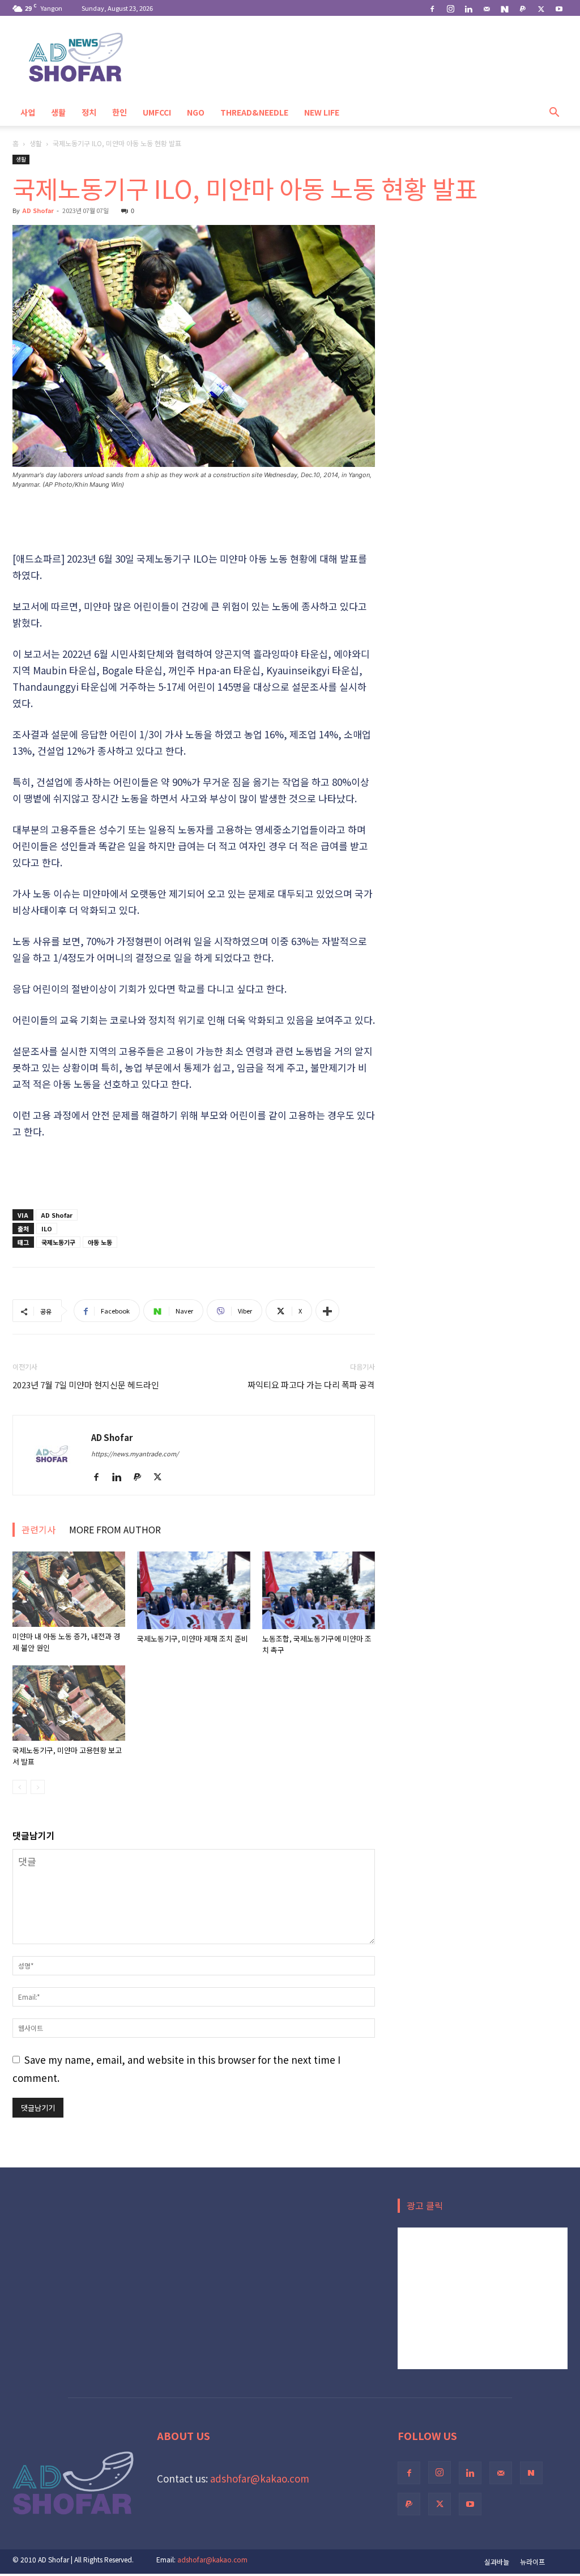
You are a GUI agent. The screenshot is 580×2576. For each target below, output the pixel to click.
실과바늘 (497, 2562)
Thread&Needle (254, 112)
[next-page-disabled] (38, 1787)
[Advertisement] (194, 521)
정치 (89, 112)
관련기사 (39, 1529)
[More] (327, 1311)
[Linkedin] (468, 8)
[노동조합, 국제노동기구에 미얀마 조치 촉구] (319, 1590)
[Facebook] (432, 8)
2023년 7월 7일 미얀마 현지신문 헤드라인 (86, 1385)
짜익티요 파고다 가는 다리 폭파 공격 (311, 1385)
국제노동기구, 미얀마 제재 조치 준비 (193, 1638)
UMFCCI (157, 112)
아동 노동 (100, 1242)
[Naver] (505, 8)
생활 (58, 112)
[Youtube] (559, 8)
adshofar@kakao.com (260, 2478)
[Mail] (487, 8)
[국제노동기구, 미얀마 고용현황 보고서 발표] (69, 1703)
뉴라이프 (532, 2562)
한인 (120, 112)
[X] (541, 8)
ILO (47, 1229)
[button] (554, 112)
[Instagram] (450, 8)
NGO (196, 112)
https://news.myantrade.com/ (135, 1453)
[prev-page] (20, 1787)
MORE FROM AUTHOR (115, 1529)
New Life (322, 112)
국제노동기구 (58, 1242)
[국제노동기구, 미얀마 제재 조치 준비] (193, 1590)
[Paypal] (523, 8)
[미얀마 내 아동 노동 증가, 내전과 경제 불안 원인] (69, 1589)
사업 (28, 112)
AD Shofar (38, 210)
